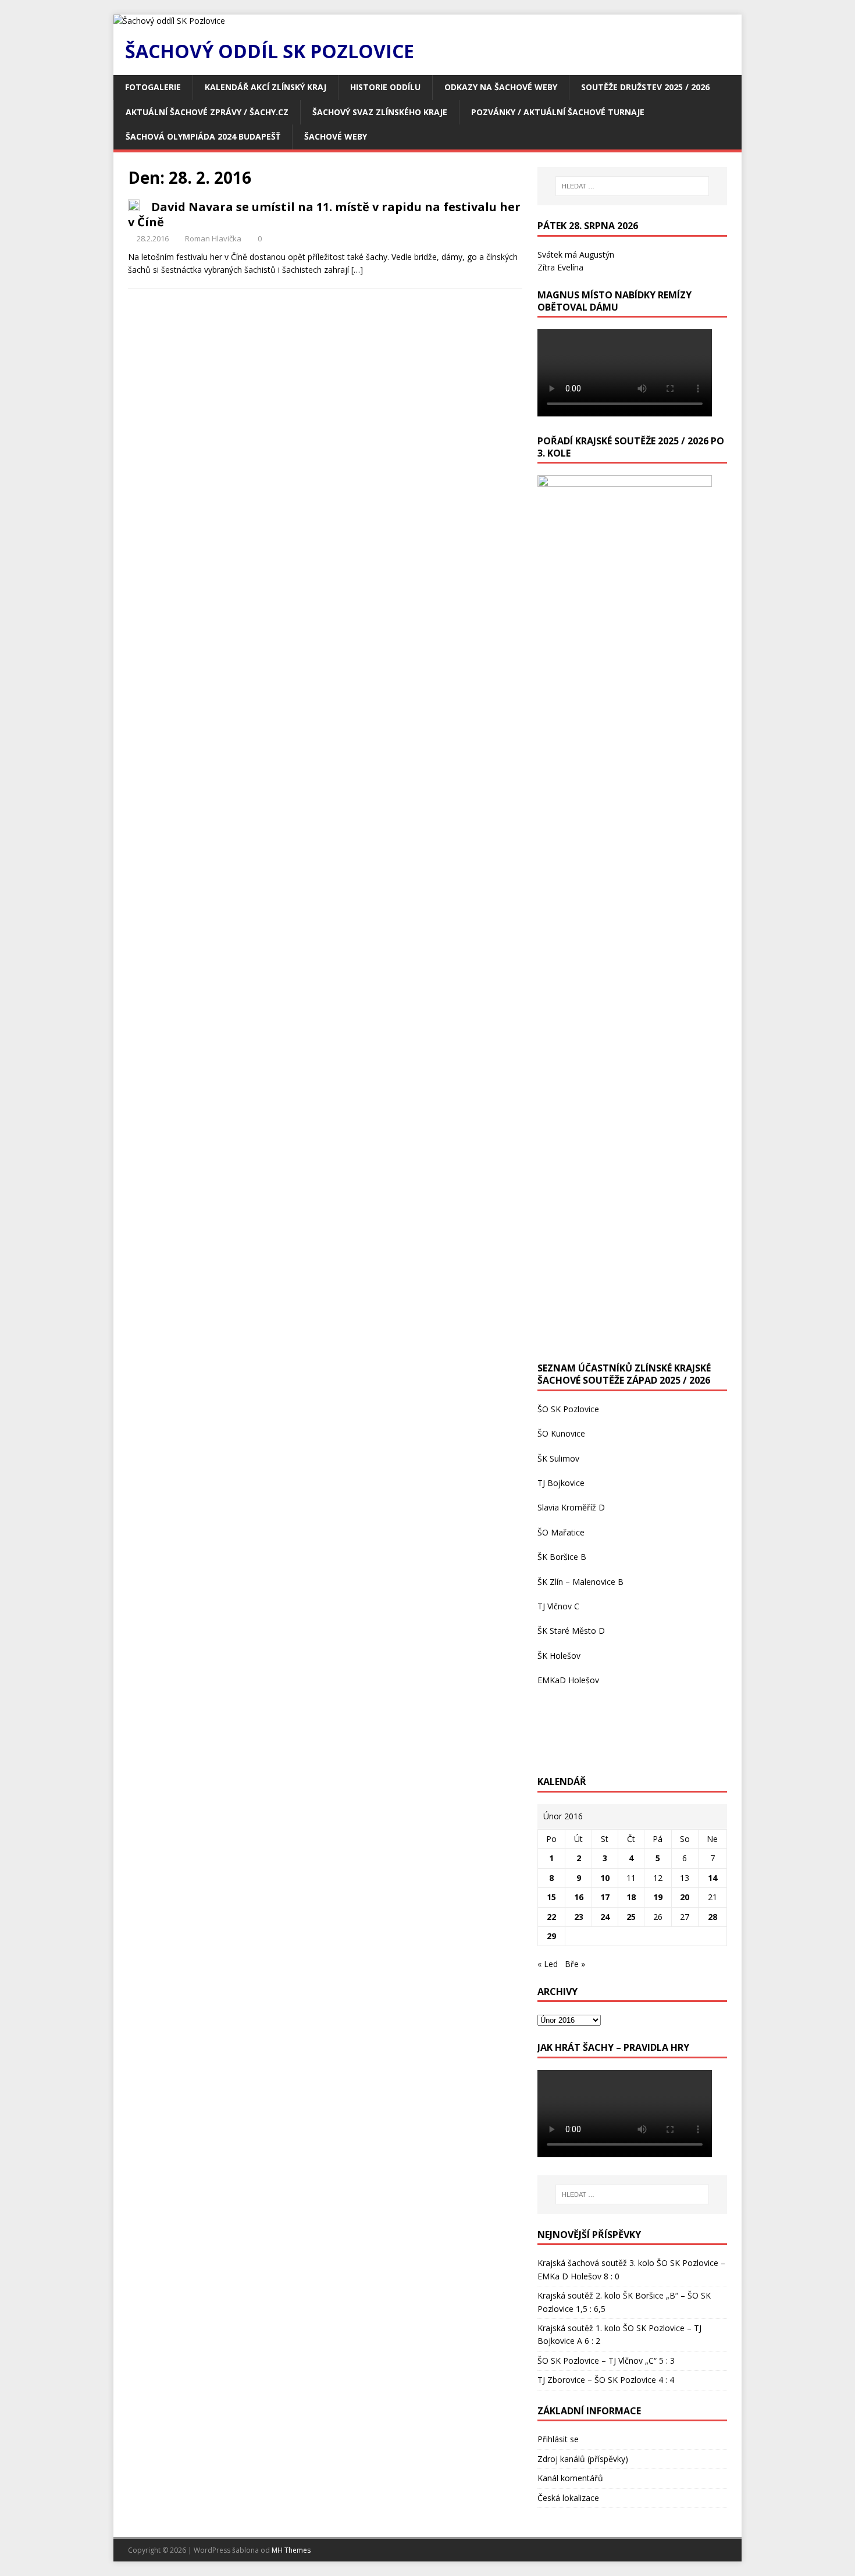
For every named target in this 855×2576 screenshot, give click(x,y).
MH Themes (291, 2550)
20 (685, 1897)
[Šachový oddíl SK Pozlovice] (169, 21)
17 (605, 1897)
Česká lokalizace (568, 2498)
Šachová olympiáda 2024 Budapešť (203, 136)
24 (605, 1917)
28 (712, 1917)
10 (605, 1878)
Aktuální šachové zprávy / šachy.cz (207, 112)
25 (631, 1917)
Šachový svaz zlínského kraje (380, 112)
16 (579, 1897)
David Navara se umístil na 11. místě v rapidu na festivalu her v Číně (324, 214)
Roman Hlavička (213, 238)
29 (551, 1936)
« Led (548, 1964)
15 (551, 1897)
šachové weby (336, 136)
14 (712, 1878)
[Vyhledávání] (632, 186)
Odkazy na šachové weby (501, 87)
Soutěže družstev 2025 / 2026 (645, 87)
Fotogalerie (153, 87)
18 (631, 1897)
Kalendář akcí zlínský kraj (266, 87)
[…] (357, 270)
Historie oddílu (385, 87)
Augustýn (597, 254)
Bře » (575, 1964)
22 (551, 1917)
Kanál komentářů (570, 2478)
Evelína (570, 267)
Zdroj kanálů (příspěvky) (583, 2459)
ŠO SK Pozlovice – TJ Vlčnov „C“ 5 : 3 (606, 2361)
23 (579, 1917)
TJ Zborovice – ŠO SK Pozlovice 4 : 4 (606, 2380)
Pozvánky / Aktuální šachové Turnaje (558, 112)
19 (658, 1897)
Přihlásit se (558, 2439)
